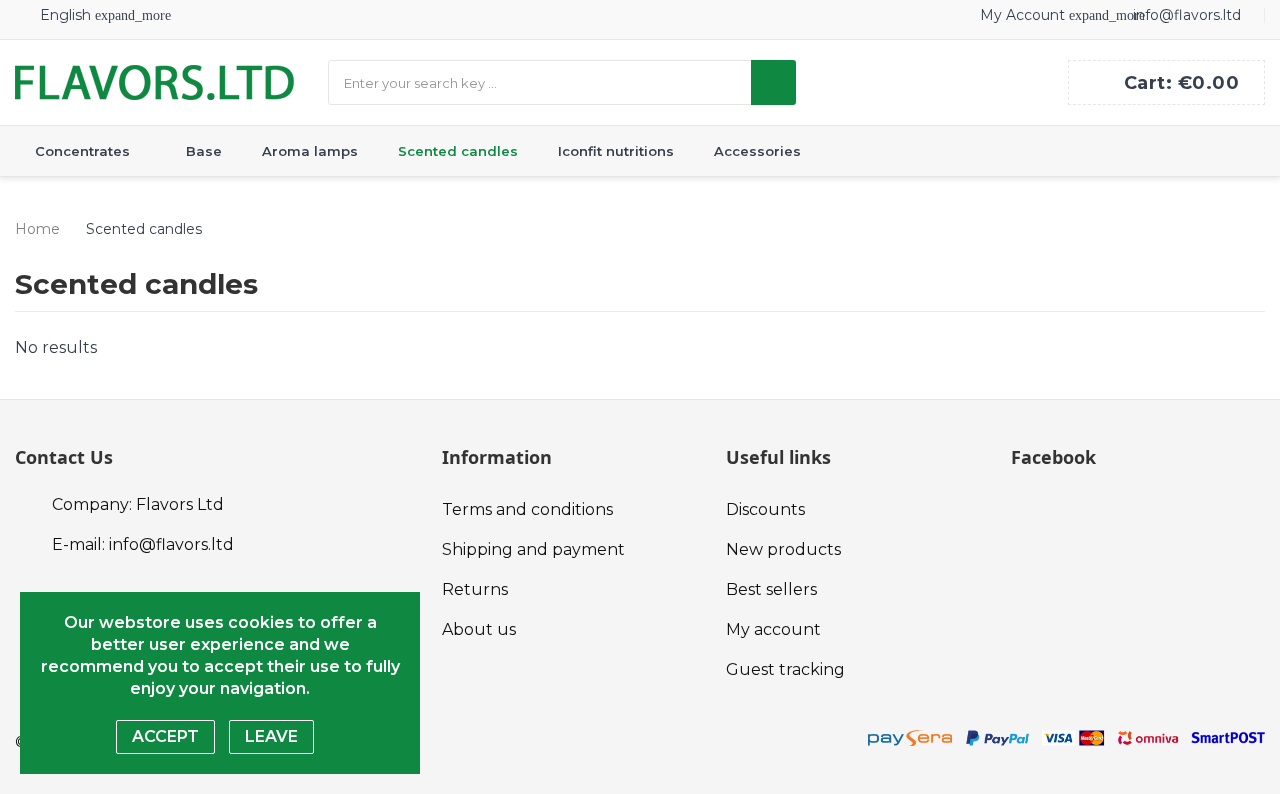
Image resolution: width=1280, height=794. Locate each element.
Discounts (765, 509)
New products (783, 549)
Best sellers (771, 589)
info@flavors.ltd (1187, 15)
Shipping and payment (533, 549)
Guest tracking (785, 669)
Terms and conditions (527, 509)
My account (773, 629)
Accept (165, 736)
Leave (271, 736)
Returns (475, 589)
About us (479, 629)
